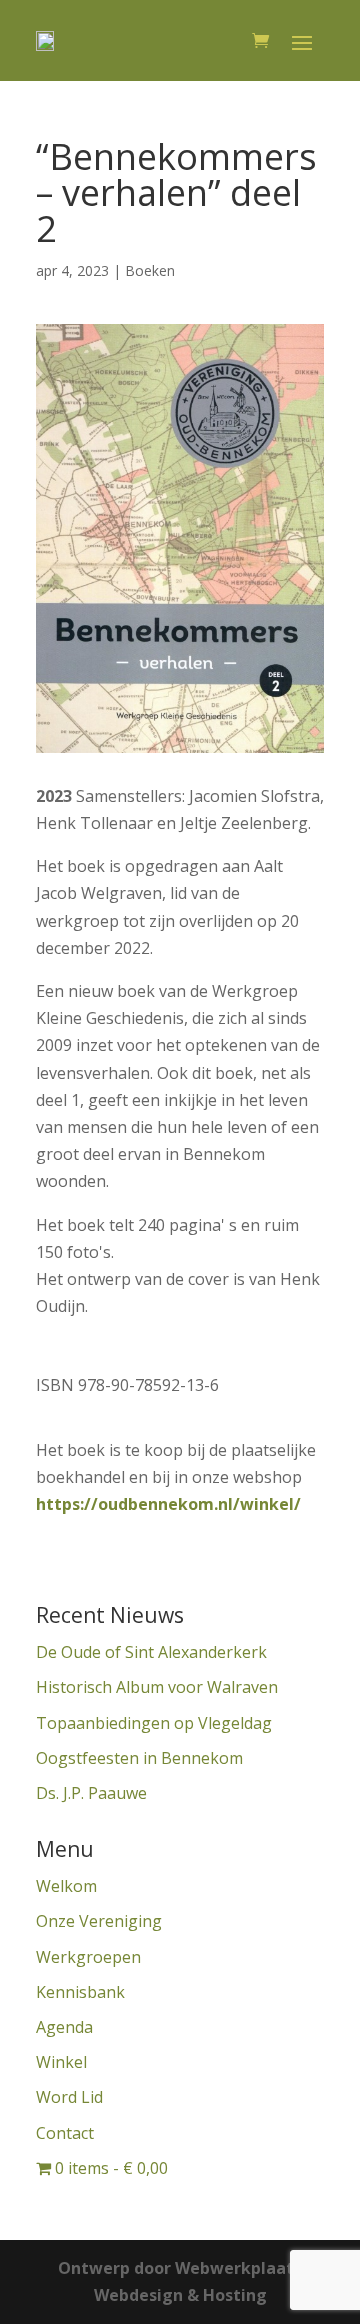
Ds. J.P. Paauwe (91, 1793)
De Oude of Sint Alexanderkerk (151, 1652)
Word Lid (69, 2097)
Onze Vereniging (99, 1921)
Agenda (64, 2027)
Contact (65, 2133)
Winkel (61, 2062)
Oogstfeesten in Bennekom (139, 1758)
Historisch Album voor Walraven (157, 1687)
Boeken (150, 270)
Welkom (66, 1886)
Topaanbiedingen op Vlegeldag (154, 1723)
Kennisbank (80, 1992)
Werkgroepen (88, 1957)
